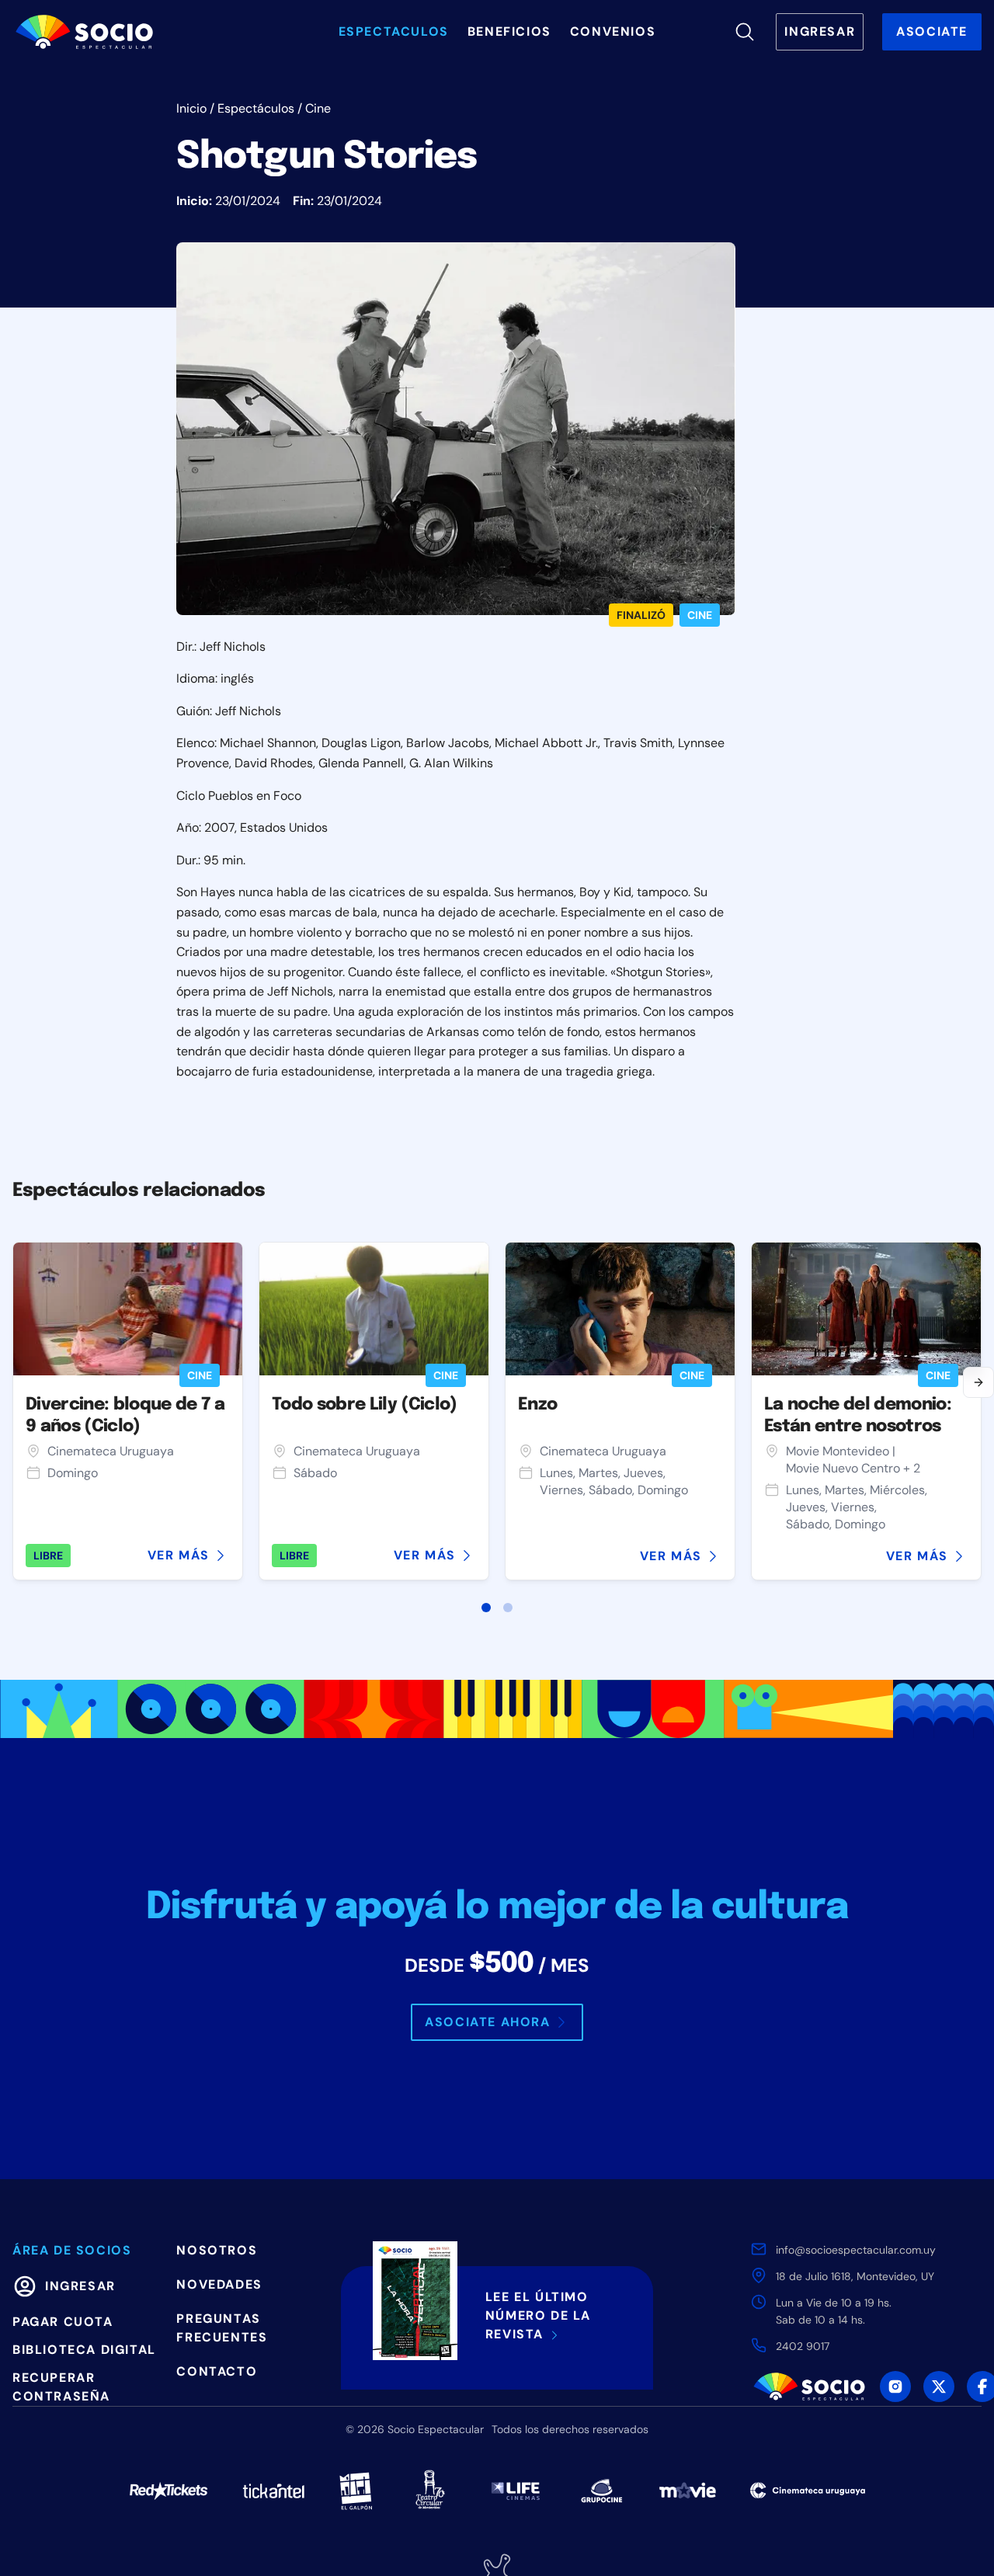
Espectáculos (256, 108)
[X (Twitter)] (939, 2387)
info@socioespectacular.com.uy (856, 2250)
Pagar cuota (63, 2322)
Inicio (191, 108)
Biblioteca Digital (84, 2350)
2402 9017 (803, 2346)
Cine (318, 108)
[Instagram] (895, 2387)
